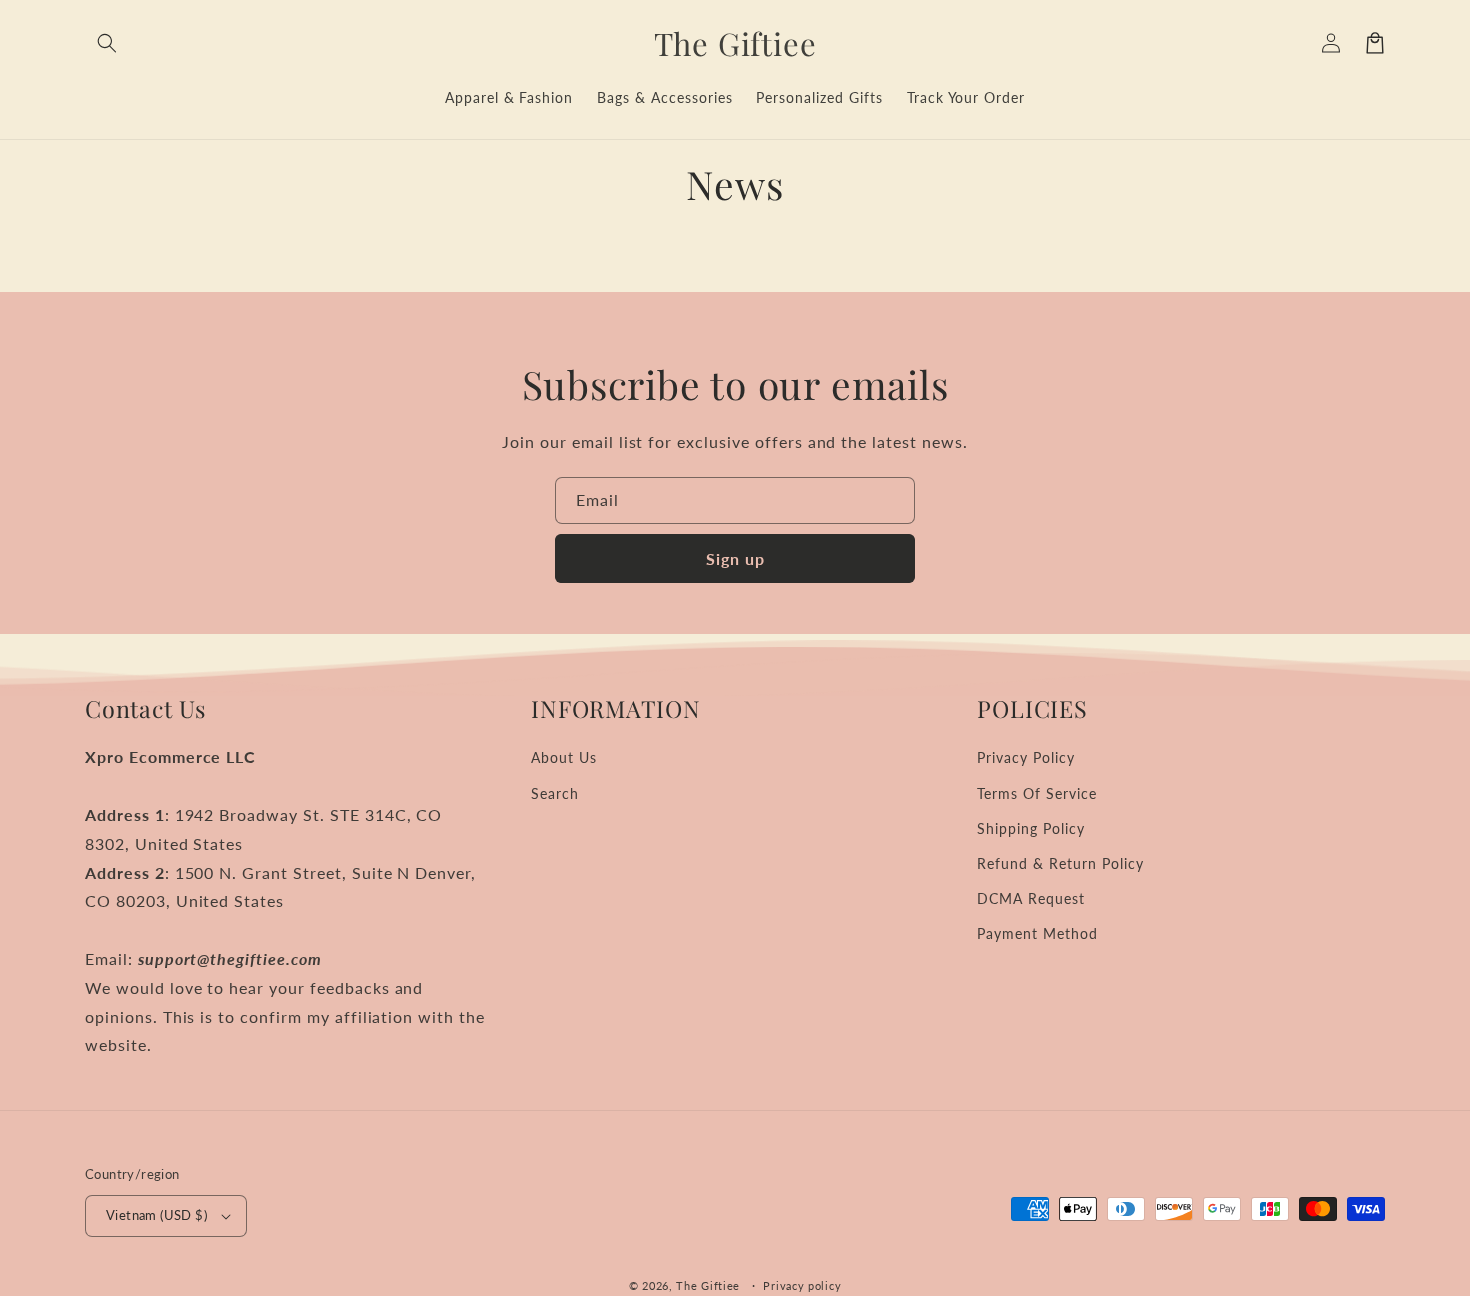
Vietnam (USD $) (156, 1215)
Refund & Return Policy (1060, 863)
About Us (564, 757)
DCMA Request (1031, 898)
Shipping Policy (1030, 828)
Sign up (735, 558)
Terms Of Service (1036, 793)
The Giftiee (708, 1285)
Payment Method (1037, 933)
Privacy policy (802, 1285)
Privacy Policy (1025, 757)
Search (555, 793)
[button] (107, 43)
